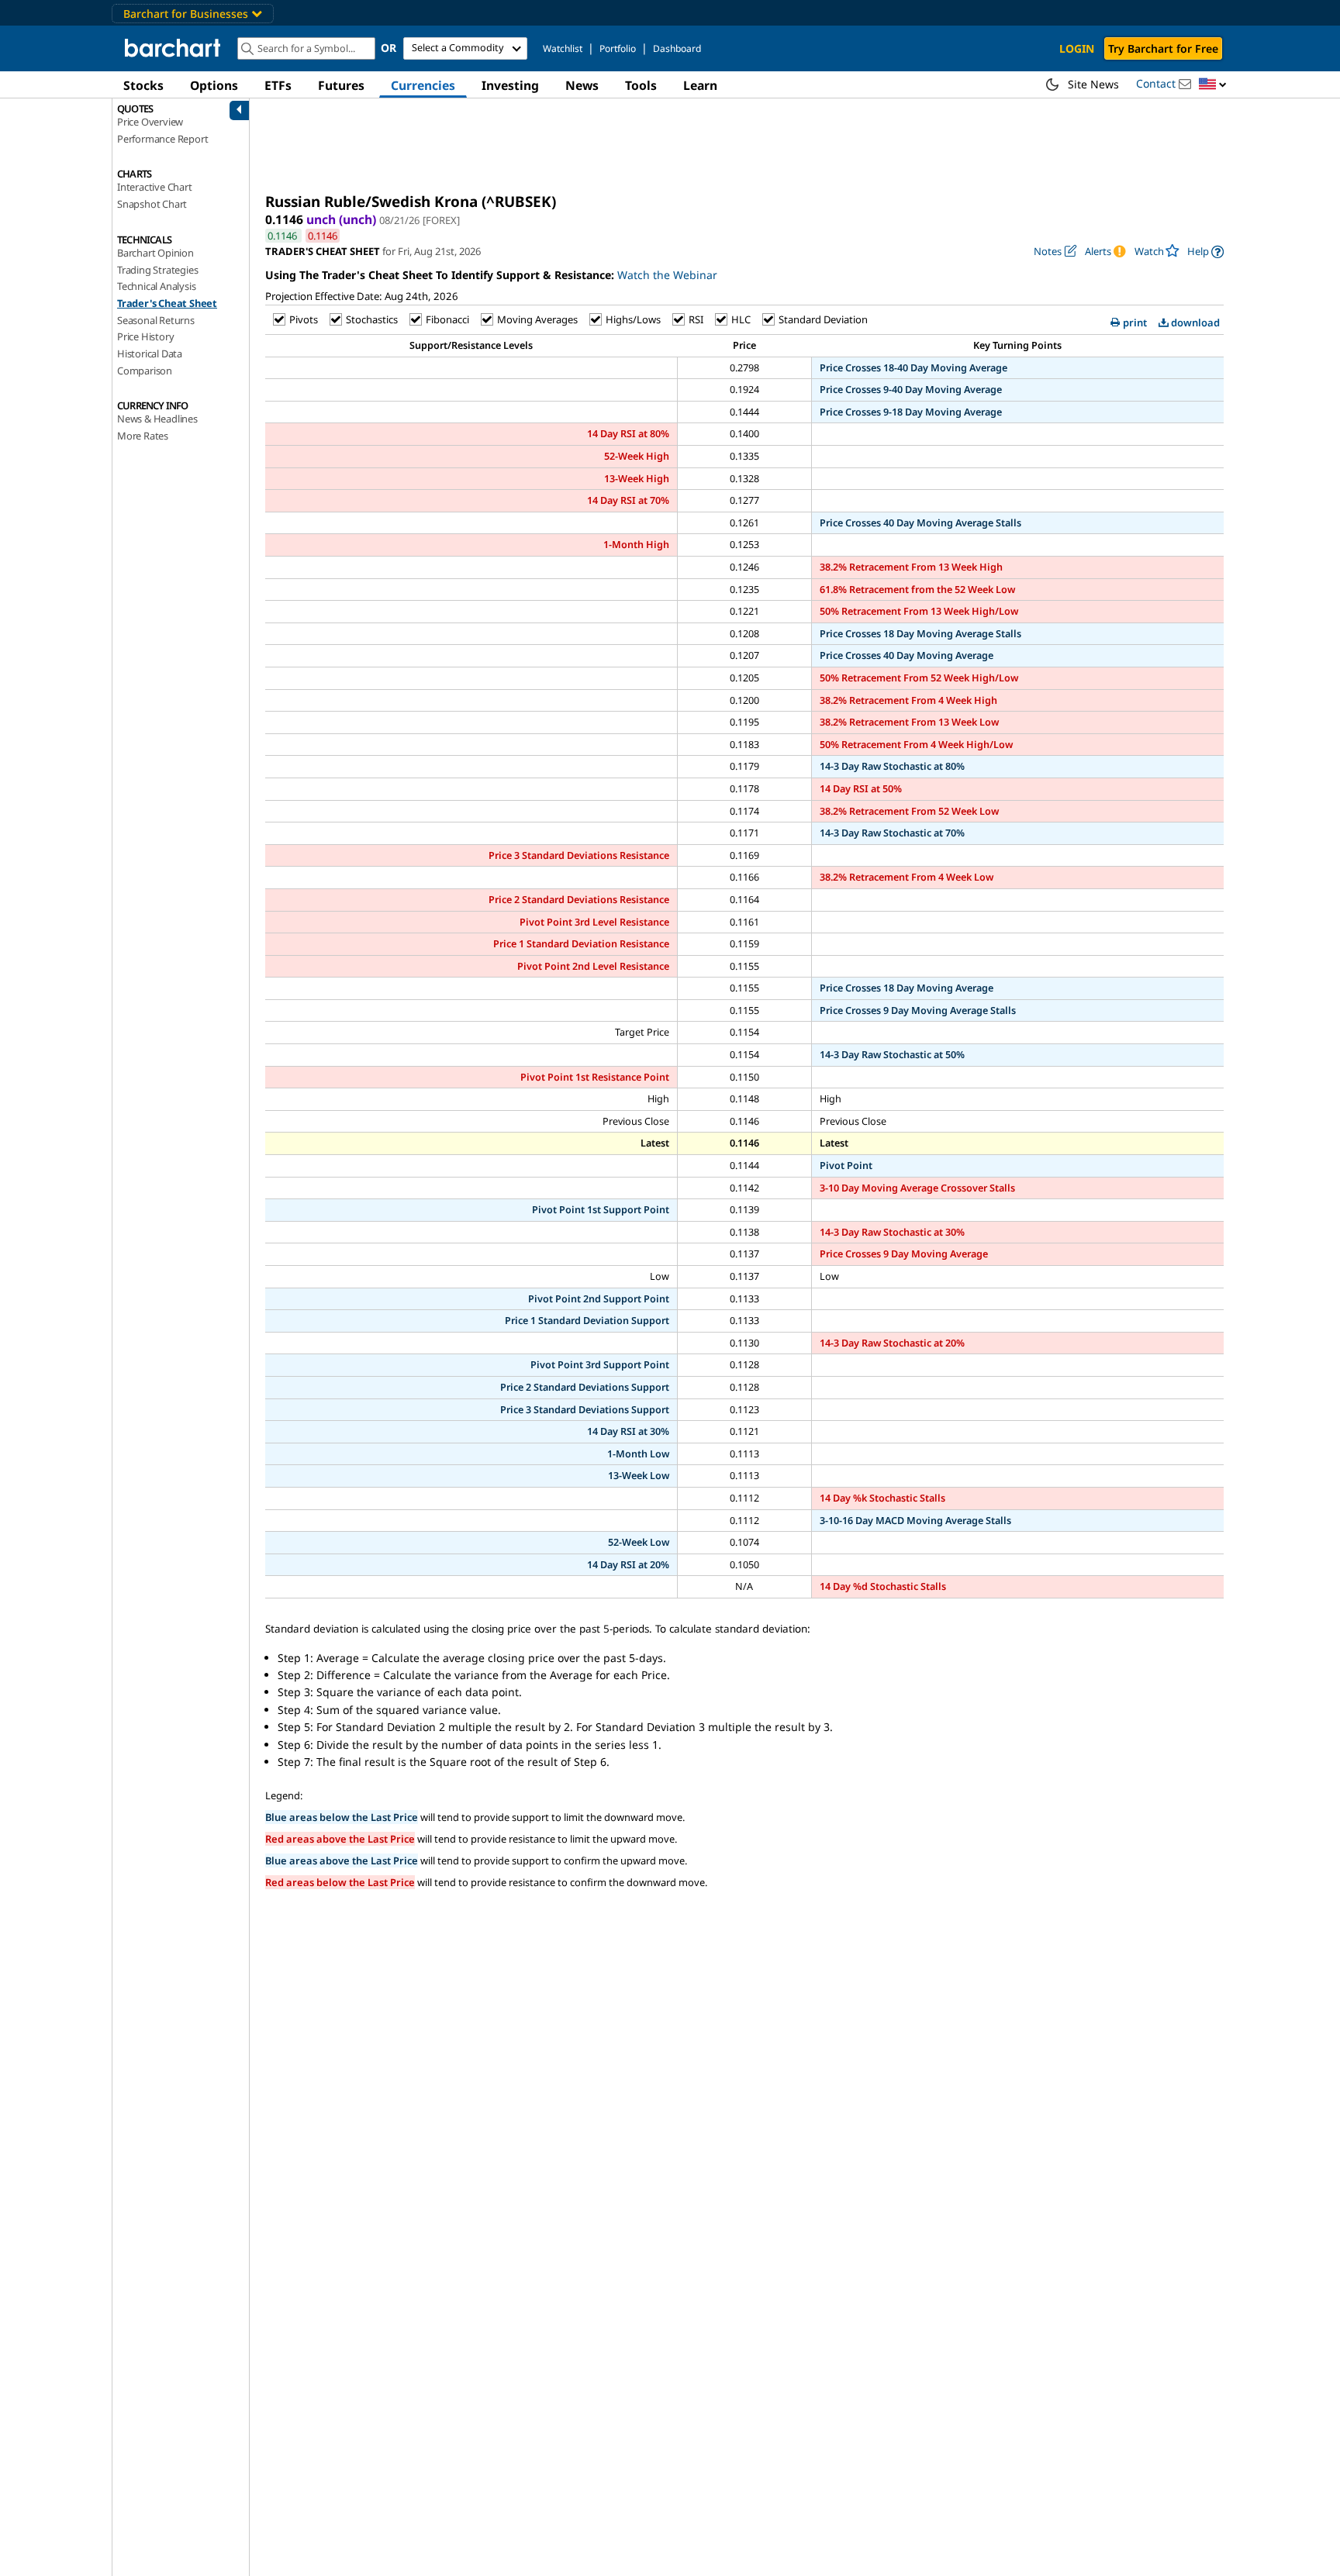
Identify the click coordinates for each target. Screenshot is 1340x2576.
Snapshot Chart (152, 204)
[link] (1205, 252)
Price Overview (150, 122)
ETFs (278, 85)
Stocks (143, 85)
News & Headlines (157, 419)
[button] (1213, 85)
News (582, 85)
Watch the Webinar (667, 275)
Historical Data (150, 353)
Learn (700, 85)
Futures (341, 85)
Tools (641, 85)
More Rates (143, 436)
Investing (510, 85)
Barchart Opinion (155, 253)
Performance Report (162, 139)
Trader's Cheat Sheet (167, 303)
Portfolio (618, 48)
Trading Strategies (157, 270)
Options (214, 85)
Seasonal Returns (156, 320)
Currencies (423, 85)
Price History (145, 336)
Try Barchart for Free (1163, 48)
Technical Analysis (156, 286)
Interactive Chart (155, 187)
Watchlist (563, 48)
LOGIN (1077, 48)
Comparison (145, 371)
